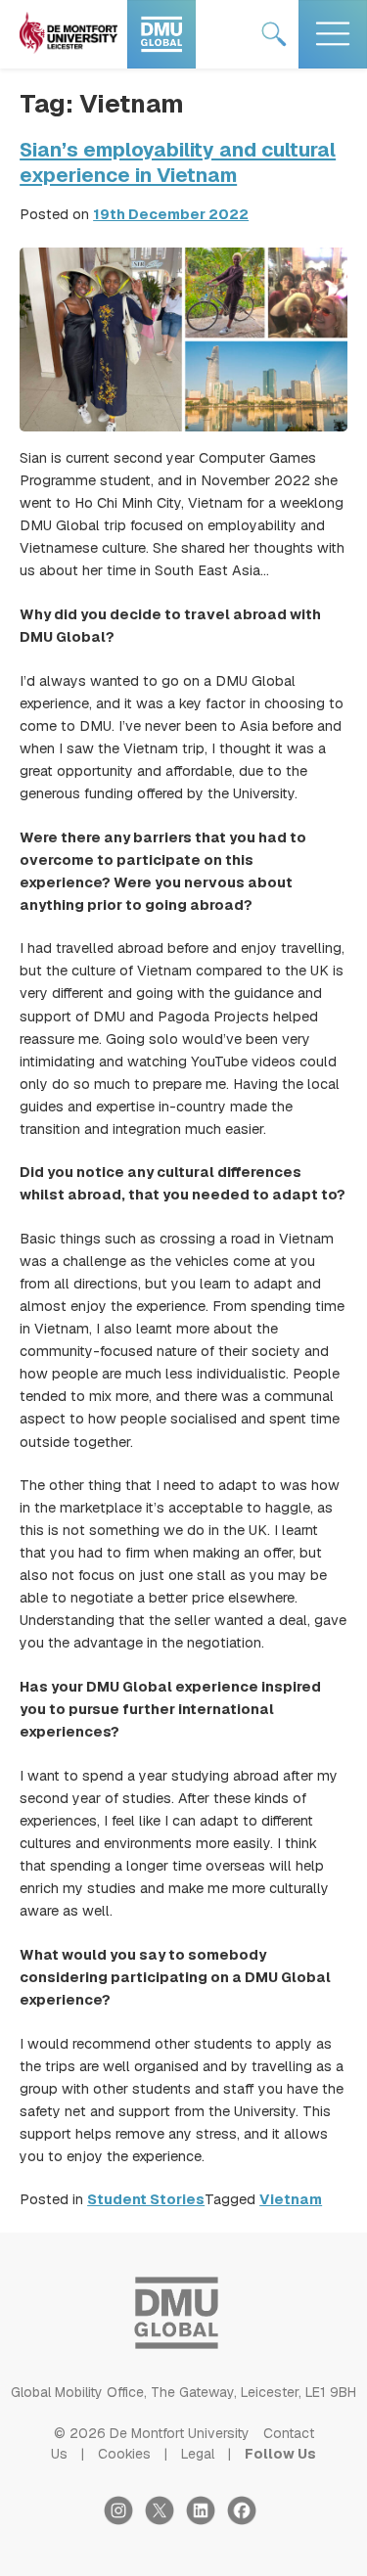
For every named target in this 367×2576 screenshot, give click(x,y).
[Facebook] (246, 2520)
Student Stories (146, 2199)
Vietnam (291, 2199)
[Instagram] (124, 2520)
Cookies (124, 2454)
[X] (165, 2520)
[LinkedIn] (206, 2520)
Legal (198, 2454)
